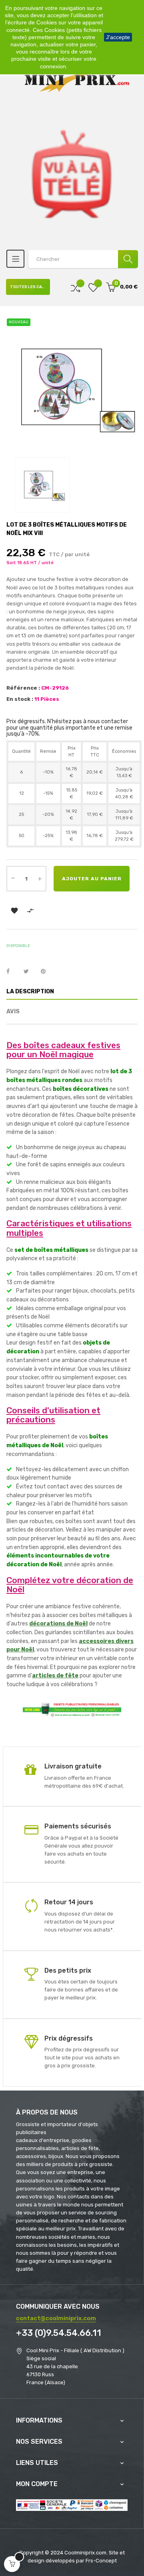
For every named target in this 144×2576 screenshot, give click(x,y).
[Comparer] (76, 287)
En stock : (20, 699)
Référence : (23, 688)
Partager (12, 972)
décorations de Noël (58, 1624)
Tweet (30, 972)
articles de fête (55, 1676)
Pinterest (47, 972)
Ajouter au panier (92, 879)
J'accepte (118, 37)
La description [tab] (30, 992)
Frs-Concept (101, 2561)
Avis (13, 1012)
